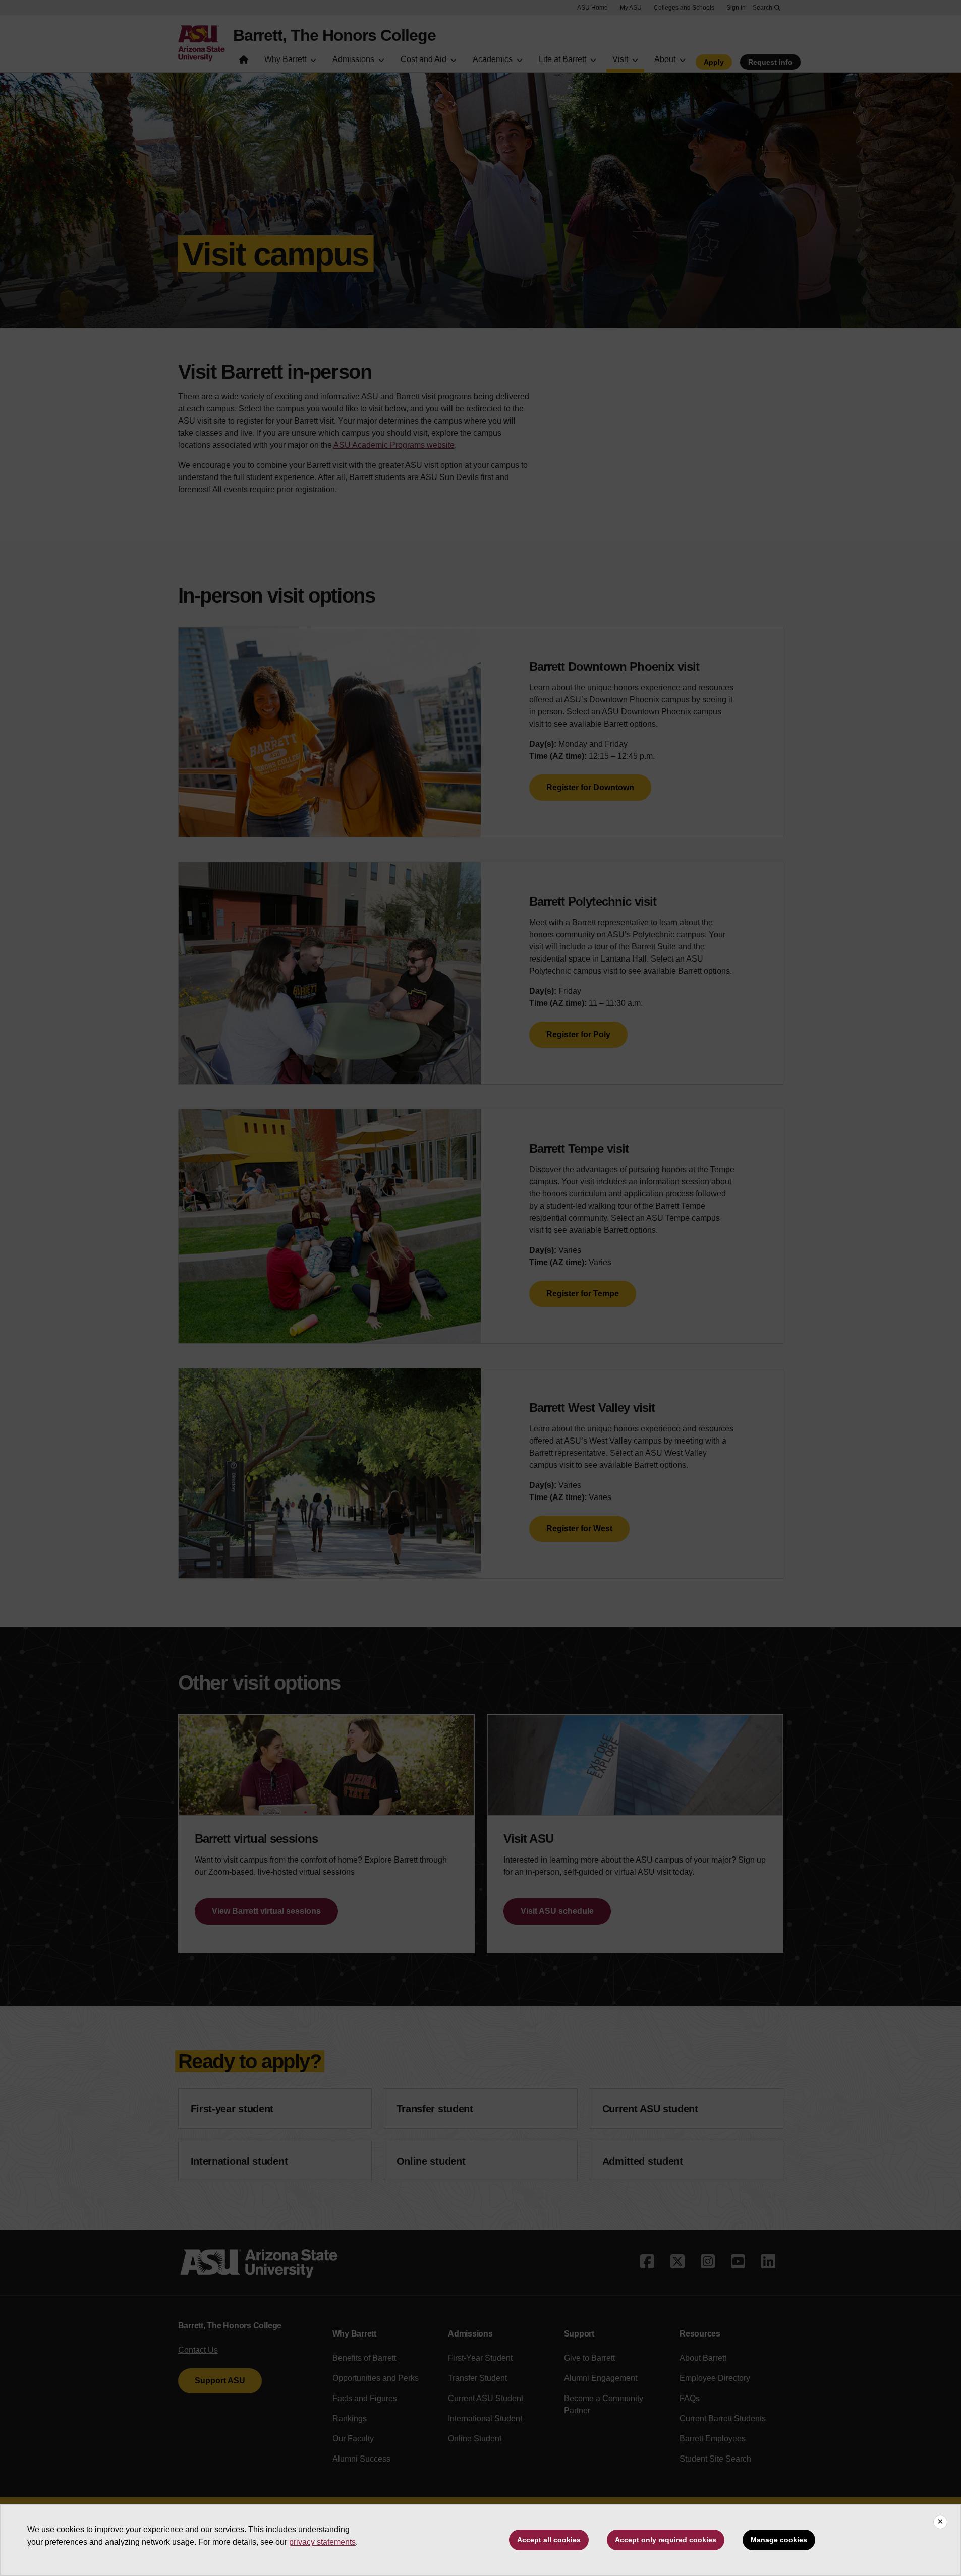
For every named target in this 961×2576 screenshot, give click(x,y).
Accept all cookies (549, 2540)
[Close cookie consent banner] (940, 2522)
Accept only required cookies (666, 2540)
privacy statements (322, 2542)
